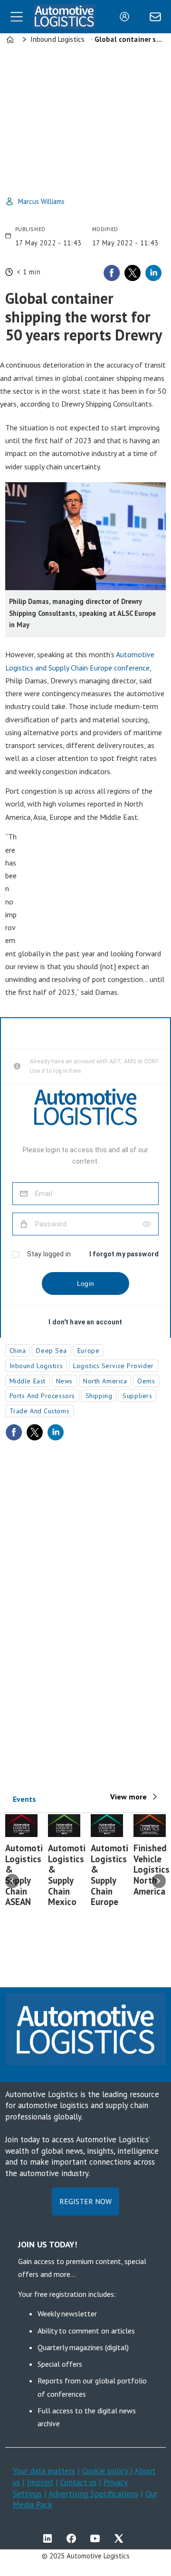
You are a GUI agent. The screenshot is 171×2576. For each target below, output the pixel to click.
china (18, 1351)
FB (74, 2538)
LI (50, 2538)
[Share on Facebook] (112, 273)
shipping (99, 1396)
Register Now (85, 2201)
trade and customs (40, 1411)
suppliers (137, 1396)
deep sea (51, 1351)
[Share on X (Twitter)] (133, 273)
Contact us (78, 2482)
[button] (12, 1881)
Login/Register (127, 17)
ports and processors (42, 1396)
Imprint (40, 2482)
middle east (28, 1381)
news (64, 1381)
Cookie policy (106, 2471)
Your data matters (44, 2471)
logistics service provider (114, 1366)
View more (128, 1797)
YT (97, 2538)
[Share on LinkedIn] (153, 273)
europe (88, 1351)
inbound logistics (36, 1366)
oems (146, 1381)
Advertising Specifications (93, 2494)
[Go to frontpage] (64, 17)
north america (105, 1381)
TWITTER (121, 2538)
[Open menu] (17, 17)
